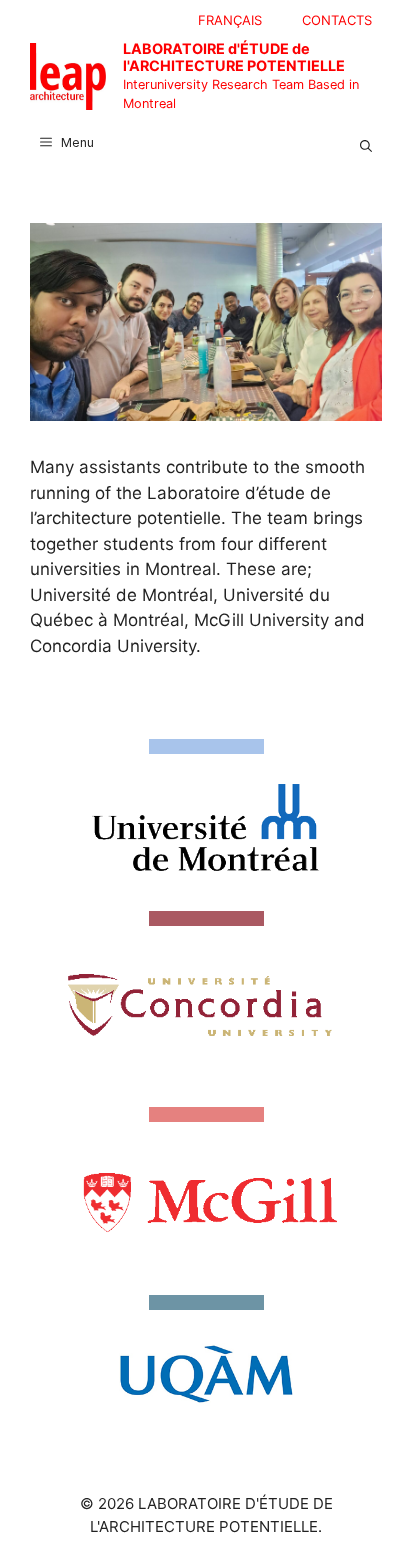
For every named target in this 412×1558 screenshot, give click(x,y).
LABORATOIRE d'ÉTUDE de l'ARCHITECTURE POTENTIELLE (234, 57)
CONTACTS (337, 20)
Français (230, 20)
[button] (366, 143)
